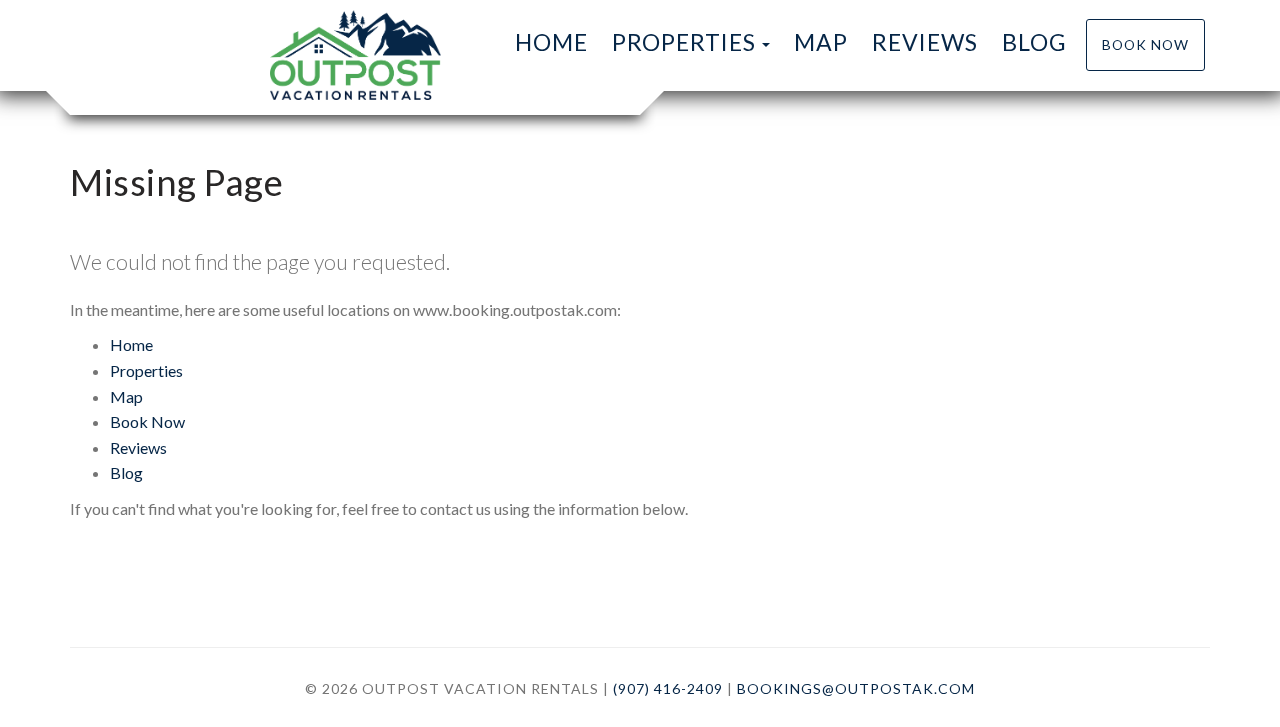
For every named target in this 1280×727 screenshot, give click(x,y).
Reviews (925, 42)
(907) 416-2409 (668, 688)
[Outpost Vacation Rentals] (355, 55)
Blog (1034, 42)
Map (821, 42)
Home (551, 42)
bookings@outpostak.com (856, 688)
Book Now (1145, 44)
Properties (684, 42)
